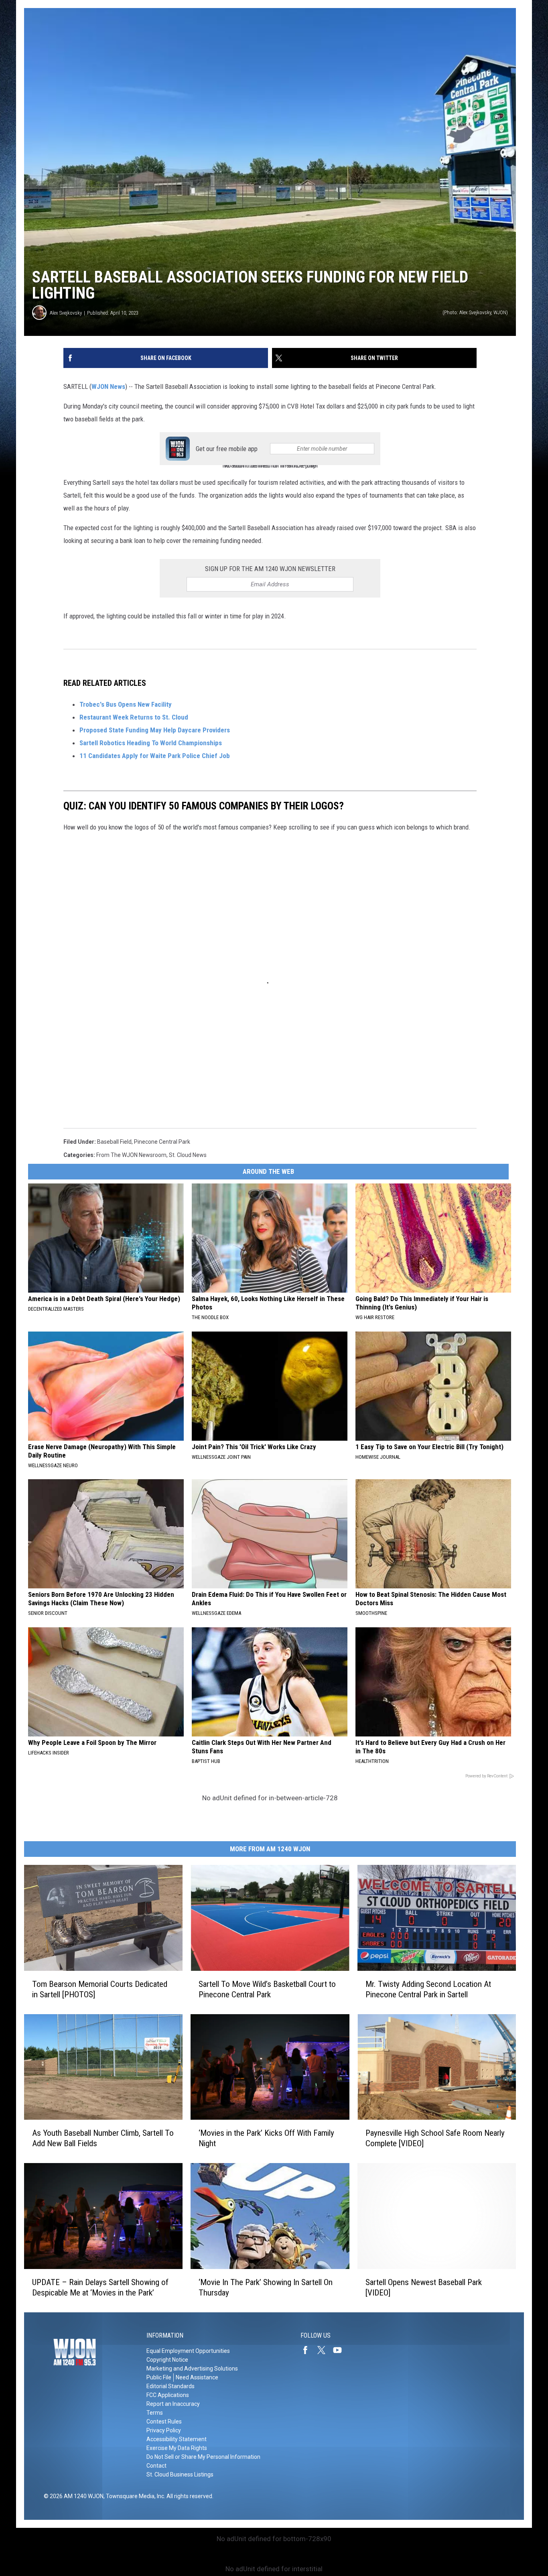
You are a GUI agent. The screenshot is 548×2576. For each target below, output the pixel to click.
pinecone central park (162, 1142)
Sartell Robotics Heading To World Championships (151, 743)
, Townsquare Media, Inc (134, 2496)
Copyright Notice (167, 2360)
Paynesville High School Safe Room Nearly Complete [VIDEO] (435, 2138)
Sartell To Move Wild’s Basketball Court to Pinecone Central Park (267, 1989)
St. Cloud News (188, 1155)
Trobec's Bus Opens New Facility (126, 704)
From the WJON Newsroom (131, 1155)
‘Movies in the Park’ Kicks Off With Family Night (266, 2138)
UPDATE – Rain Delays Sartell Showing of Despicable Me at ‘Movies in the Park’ (100, 2287)
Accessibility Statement (177, 2439)
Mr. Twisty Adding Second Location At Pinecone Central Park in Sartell (428, 1989)
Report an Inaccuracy (173, 2404)
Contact (156, 2466)
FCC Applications (168, 2395)
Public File (159, 2377)
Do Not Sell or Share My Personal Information (203, 2457)
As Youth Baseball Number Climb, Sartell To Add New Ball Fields (103, 2138)
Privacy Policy (164, 2430)
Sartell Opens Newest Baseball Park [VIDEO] (424, 2287)
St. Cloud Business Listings (180, 2474)
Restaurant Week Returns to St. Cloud (134, 717)
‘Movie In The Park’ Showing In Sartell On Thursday (266, 2287)
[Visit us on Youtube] (341, 2350)
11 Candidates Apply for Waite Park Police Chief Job (155, 756)
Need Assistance (197, 2377)
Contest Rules (164, 2421)
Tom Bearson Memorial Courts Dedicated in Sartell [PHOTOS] (100, 1989)
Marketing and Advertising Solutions (192, 2369)
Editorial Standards (170, 2386)
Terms (155, 2413)
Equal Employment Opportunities (188, 2351)
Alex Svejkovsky (66, 313)
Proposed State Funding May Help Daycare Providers (155, 730)
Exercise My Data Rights (177, 2448)
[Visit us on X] (325, 2350)
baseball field (114, 1142)
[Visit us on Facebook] (309, 2350)
